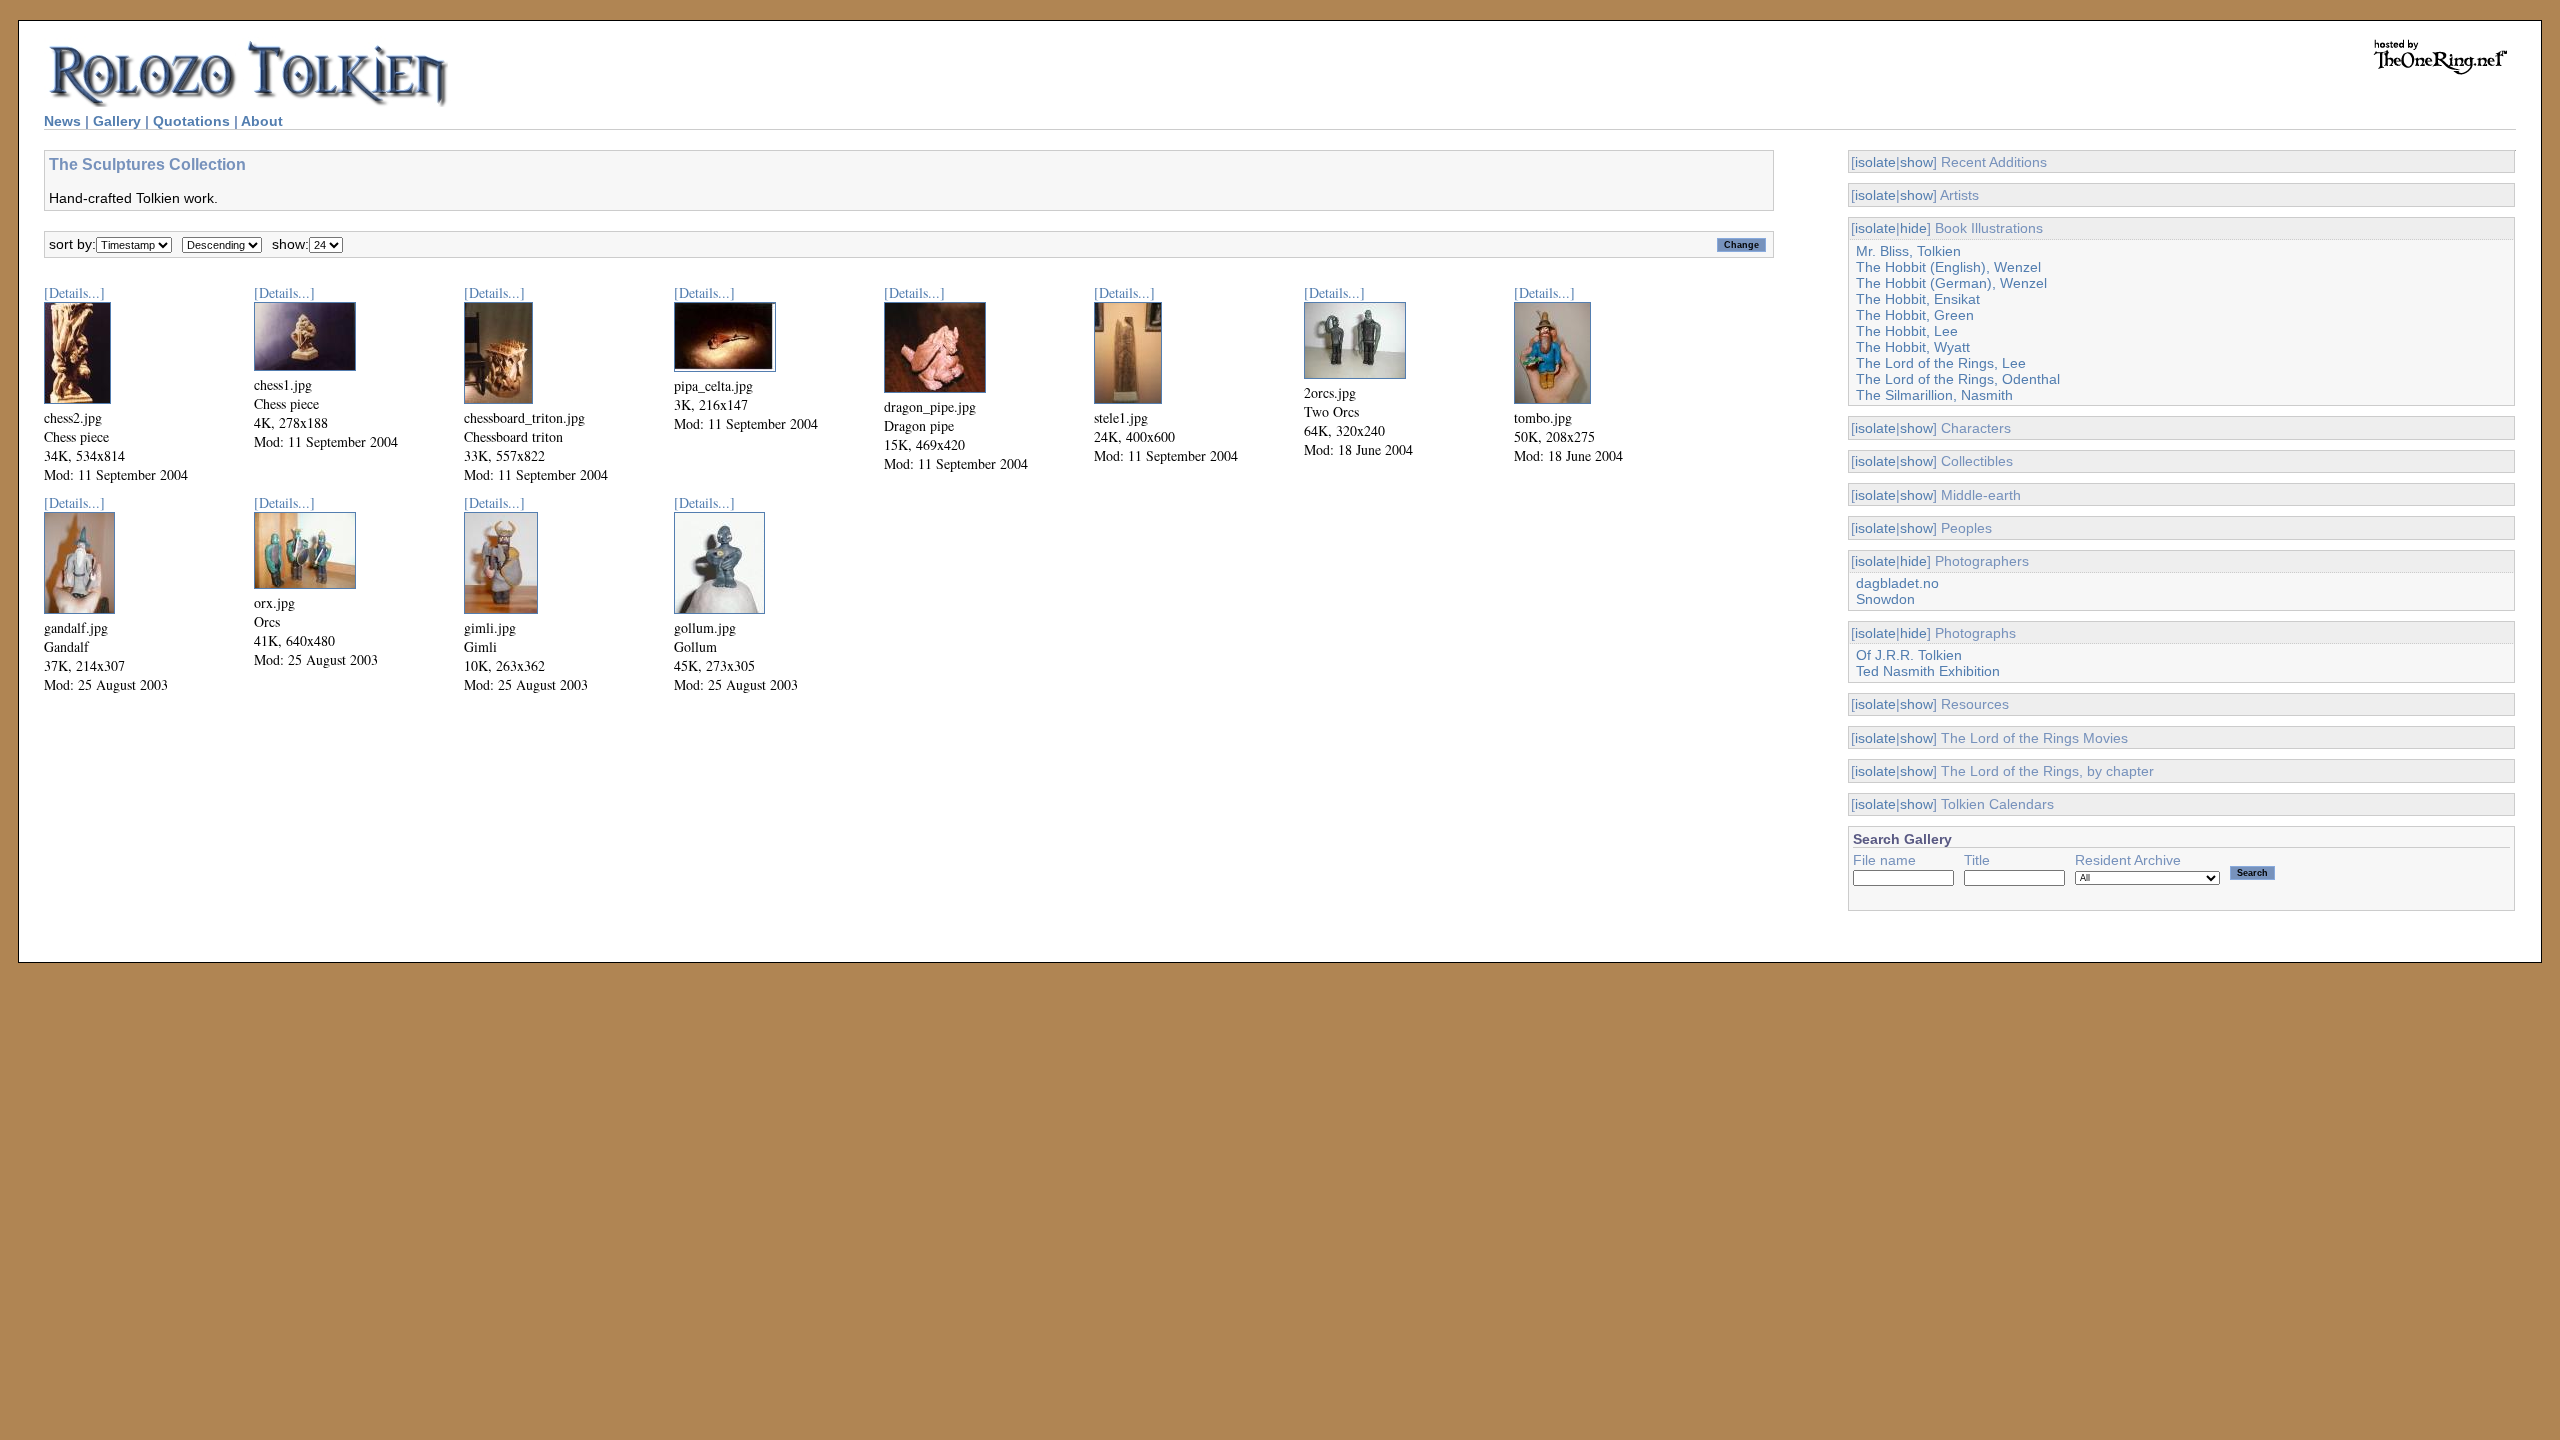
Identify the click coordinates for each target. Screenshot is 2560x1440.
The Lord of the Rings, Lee (1941, 363)
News (62, 121)
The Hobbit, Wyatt (1913, 347)
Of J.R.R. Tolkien (1909, 655)
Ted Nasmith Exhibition (1928, 671)
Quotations (191, 121)
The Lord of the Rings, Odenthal (1958, 379)
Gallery (117, 121)
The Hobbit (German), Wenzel (1951, 283)
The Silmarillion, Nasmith (1934, 395)
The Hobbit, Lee (1907, 331)
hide (1913, 228)
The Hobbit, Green (1915, 315)
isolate (1875, 162)
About (262, 121)
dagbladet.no (1897, 583)
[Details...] (74, 292)
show (1916, 162)
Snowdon (1885, 599)
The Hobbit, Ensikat (1918, 299)
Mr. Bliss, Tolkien (1908, 251)
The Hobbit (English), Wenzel (1948, 267)
